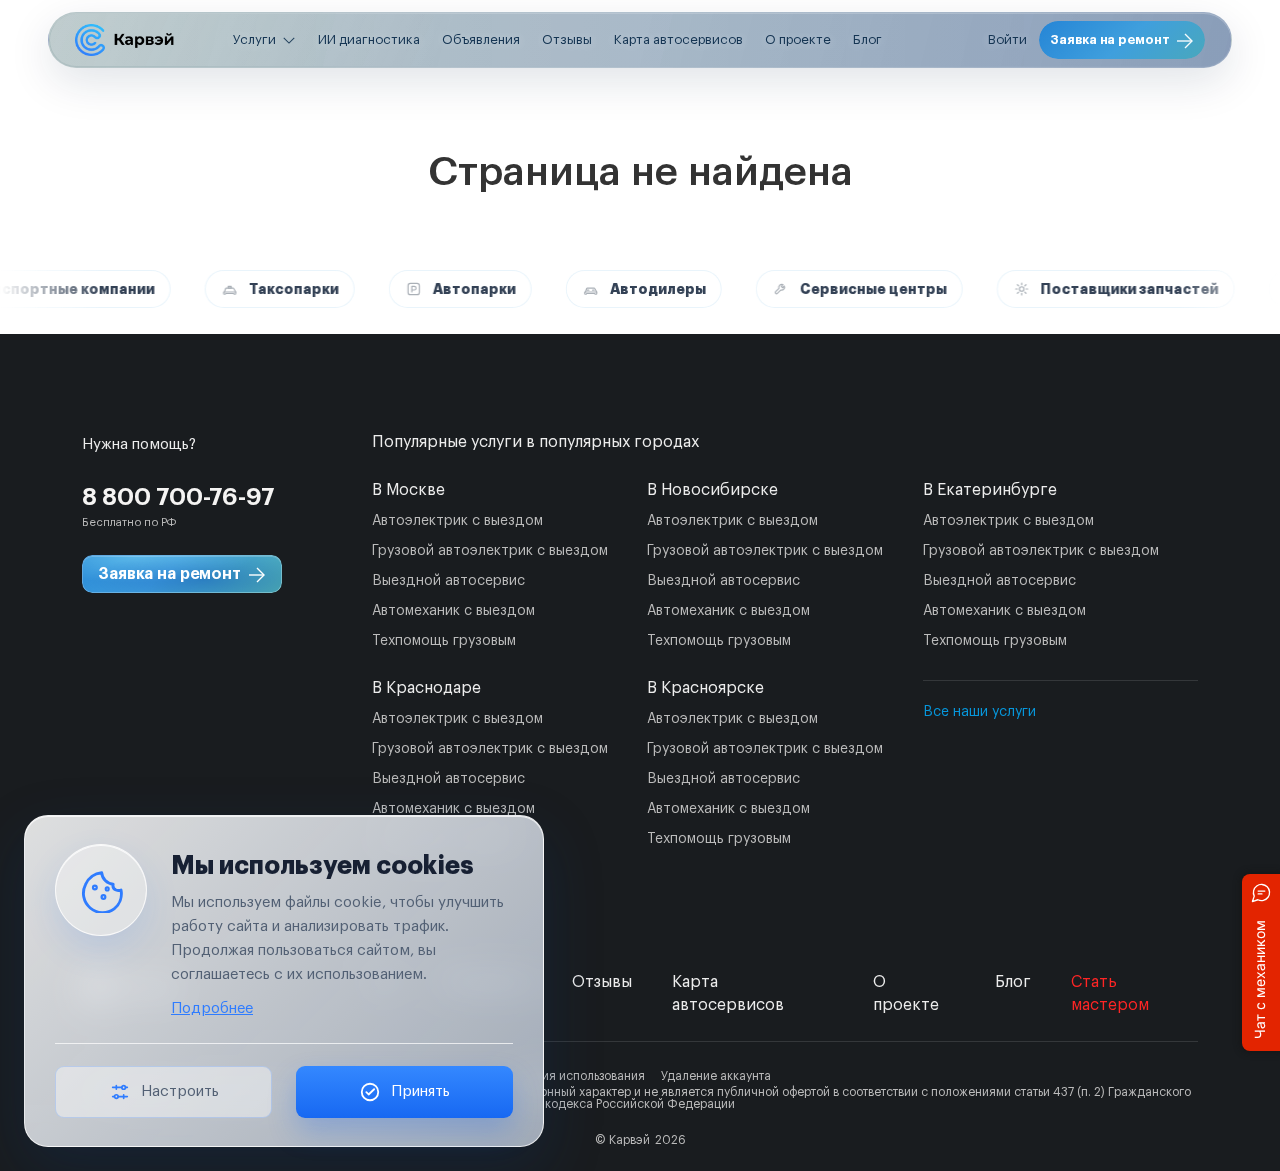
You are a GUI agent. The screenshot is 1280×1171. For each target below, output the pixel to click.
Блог (867, 39)
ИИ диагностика (369, 39)
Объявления (481, 39)
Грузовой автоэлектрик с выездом (490, 551)
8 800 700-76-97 (178, 497)
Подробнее (212, 1008)
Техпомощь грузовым (444, 641)
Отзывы (567, 39)
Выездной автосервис (448, 581)
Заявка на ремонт (1110, 39)
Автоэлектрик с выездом (457, 521)
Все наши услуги (979, 712)
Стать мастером (1110, 993)
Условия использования (577, 1076)
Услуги (254, 39)
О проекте (798, 39)
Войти (1007, 39)
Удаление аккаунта (716, 1076)
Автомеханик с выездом (453, 611)
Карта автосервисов (678, 39)
